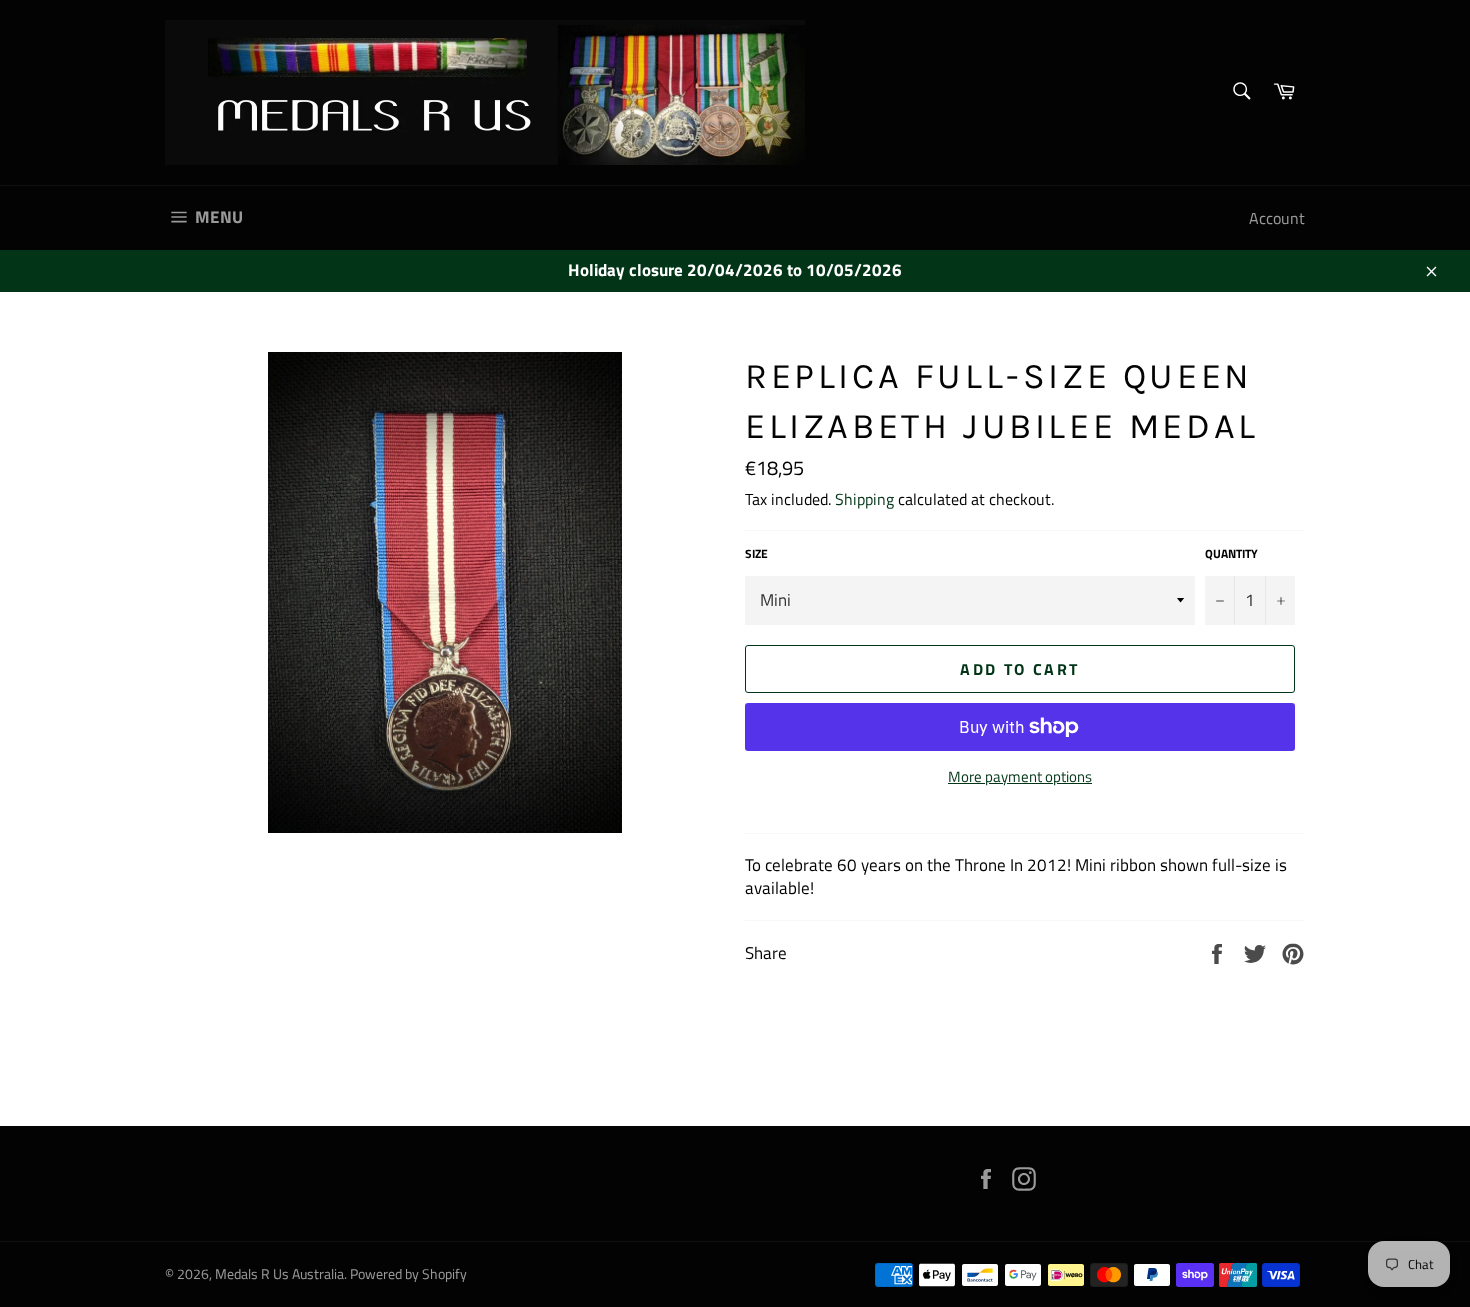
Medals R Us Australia (279, 1274)
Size (756, 554)
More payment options (1020, 777)
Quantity (1231, 554)
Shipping (864, 499)
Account (1277, 218)
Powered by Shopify (408, 1274)
